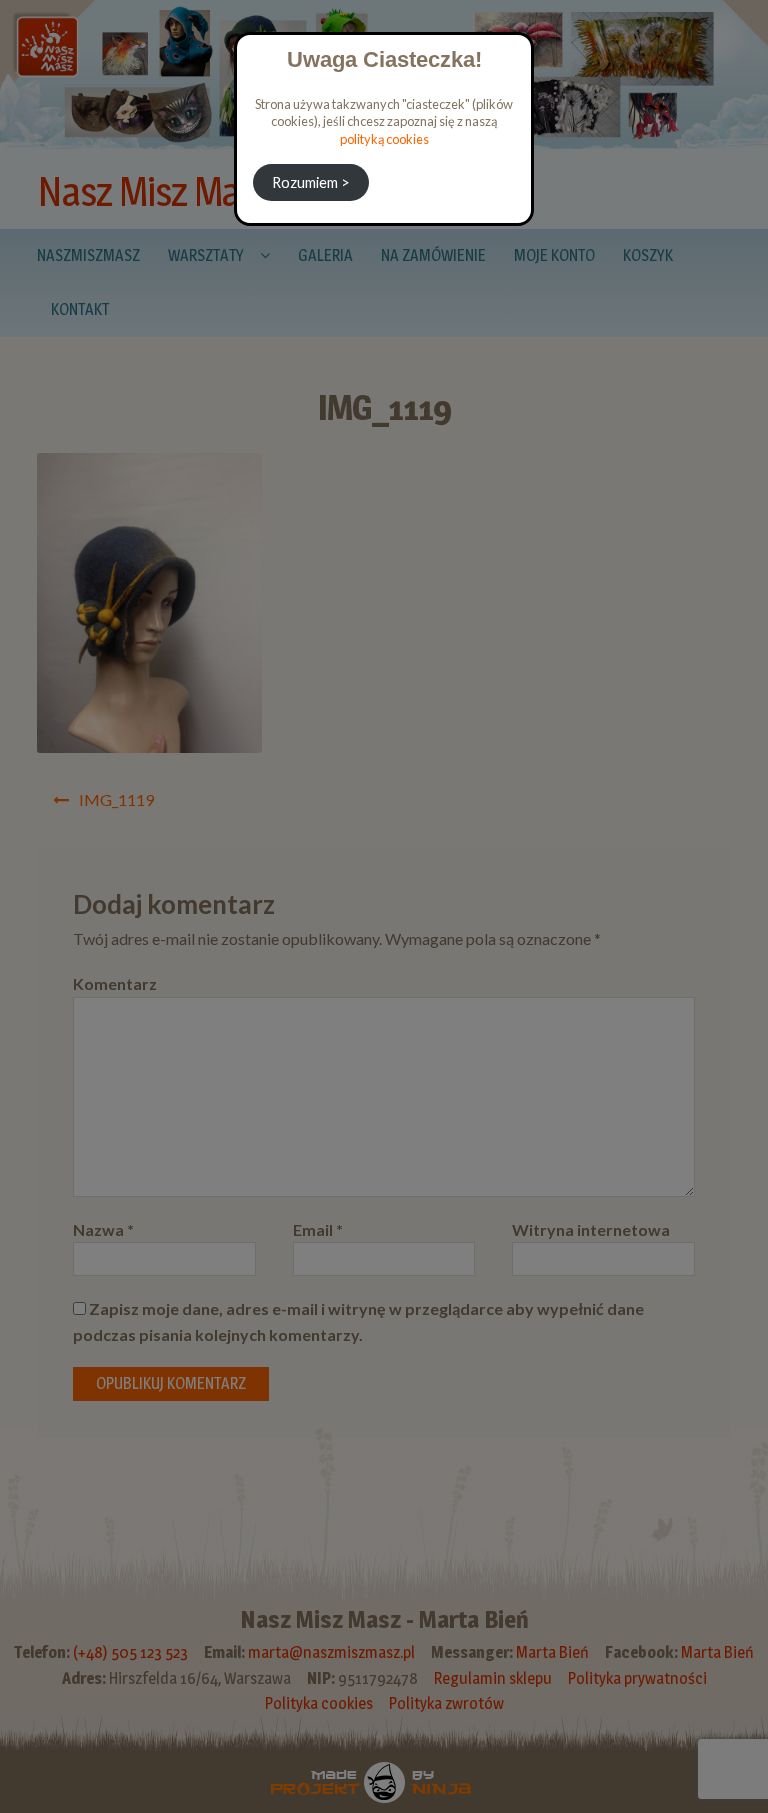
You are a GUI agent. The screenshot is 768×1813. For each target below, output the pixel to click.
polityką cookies (384, 139)
